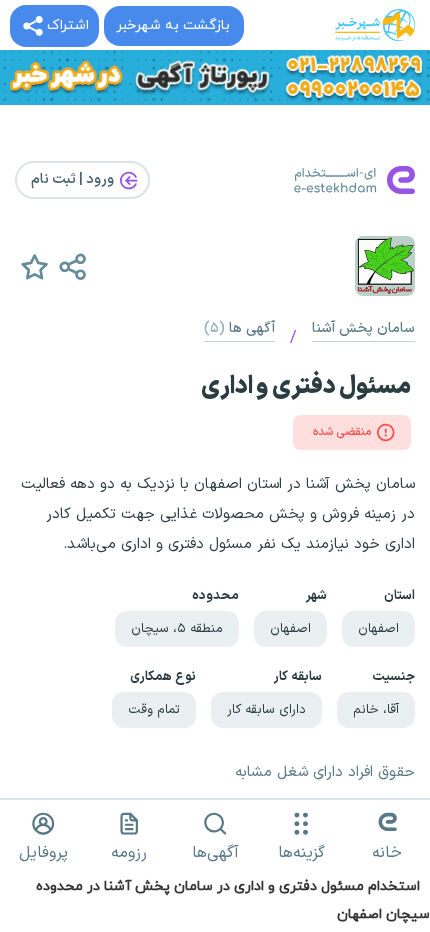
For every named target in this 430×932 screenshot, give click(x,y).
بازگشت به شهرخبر (173, 25)
